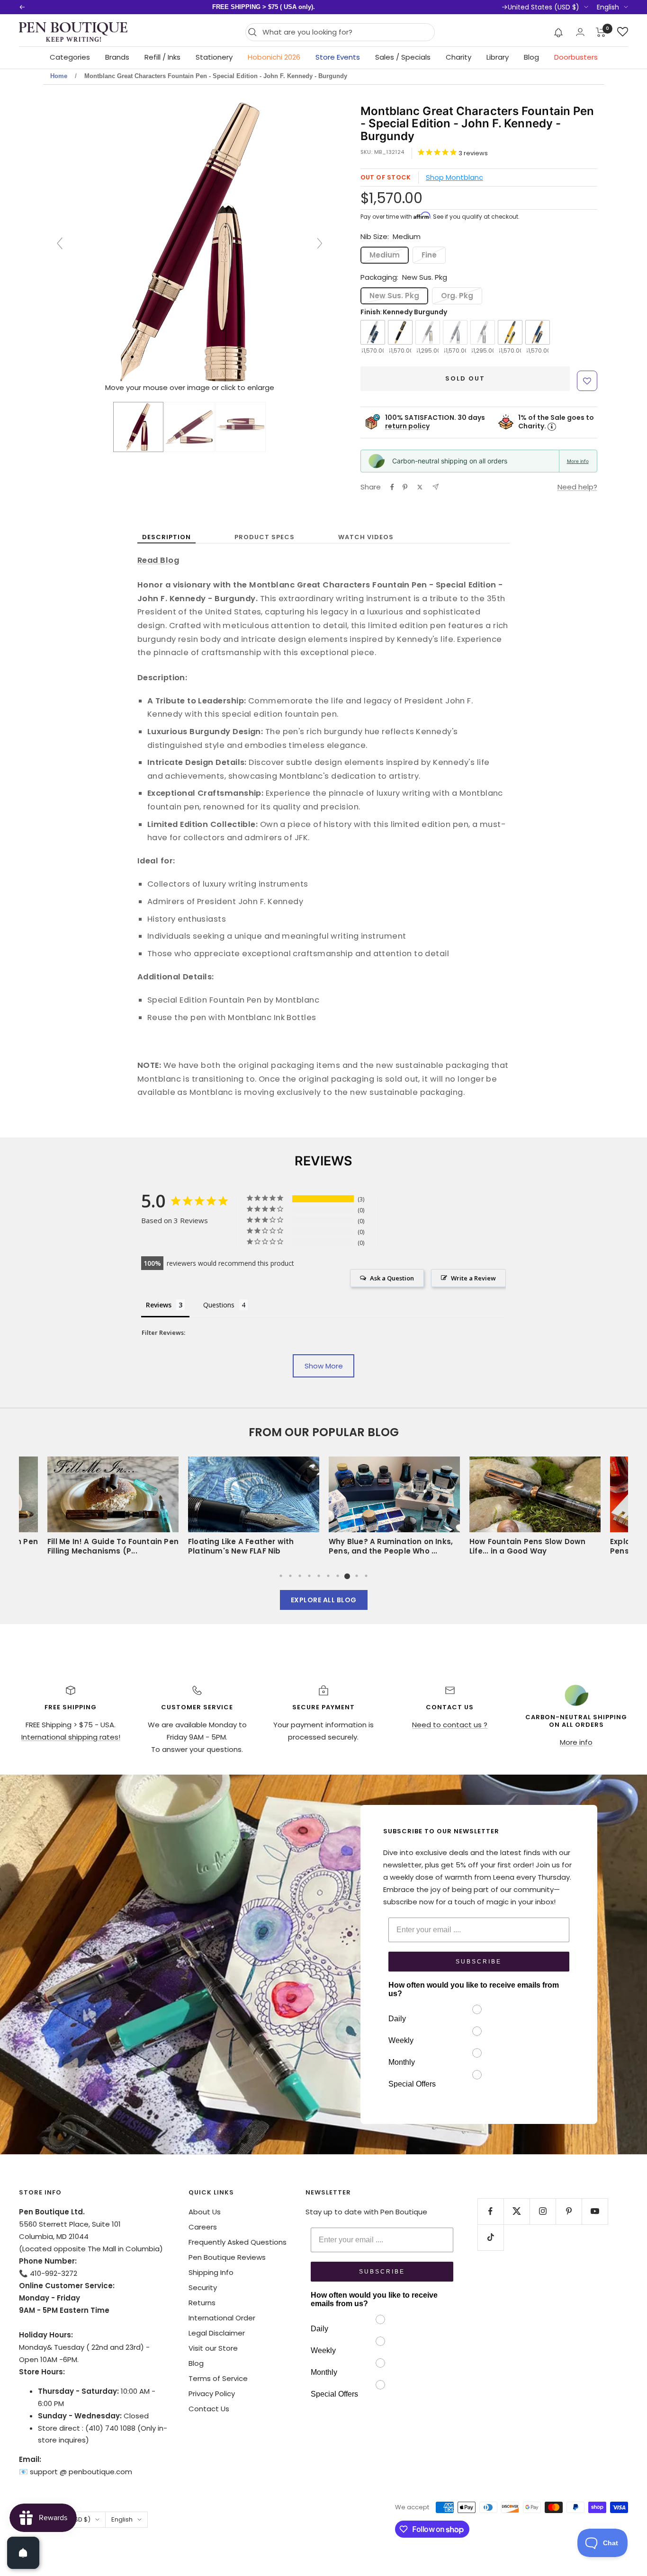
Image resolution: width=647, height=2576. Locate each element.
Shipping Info (211, 2272)
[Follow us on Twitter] (517, 2211)
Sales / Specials (403, 57)
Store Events (338, 57)
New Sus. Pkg (394, 296)
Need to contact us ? (450, 1725)
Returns (202, 2303)
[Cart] (601, 32)
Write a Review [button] (473, 1278)
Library (498, 57)
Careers (203, 2227)
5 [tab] (319, 1576)
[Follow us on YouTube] (595, 2211)
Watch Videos (366, 537)
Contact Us (209, 2409)
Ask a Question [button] (392, 1278)
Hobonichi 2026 (274, 57)
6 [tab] (328, 1576)
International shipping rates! (71, 1737)
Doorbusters (576, 57)
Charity (458, 57)
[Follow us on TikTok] (490, 2237)
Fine (429, 255)
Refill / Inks (162, 57)
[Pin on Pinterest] (405, 487)
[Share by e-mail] (436, 487)
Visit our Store (213, 2348)
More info (578, 461)
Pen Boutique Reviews (227, 2257)
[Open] (23, 2553)
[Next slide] (320, 243)
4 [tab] (309, 1576)
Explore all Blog (324, 1600)
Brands (117, 57)
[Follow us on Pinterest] (569, 2211)
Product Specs (265, 537)
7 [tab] (338, 1576)
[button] (559, 32)
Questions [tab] (219, 1305)
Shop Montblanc (454, 177)
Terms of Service (218, 2378)
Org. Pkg (457, 296)
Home (59, 76)
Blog (531, 57)
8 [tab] (347, 1576)
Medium (385, 255)
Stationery (214, 57)
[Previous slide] (60, 243)
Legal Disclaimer (217, 2333)
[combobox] (346, 32)
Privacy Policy (212, 2394)
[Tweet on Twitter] (420, 487)
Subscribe (479, 1962)
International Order (222, 2318)
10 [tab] (366, 1576)
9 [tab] (357, 1576)
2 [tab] (290, 1576)
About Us (205, 2212)
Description (166, 537)
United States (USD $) (544, 7)
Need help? (577, 487)
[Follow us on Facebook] (490, 2211)
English (608, 7)
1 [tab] (281, 1576)
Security (203, 2287)
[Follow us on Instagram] (543, 2211)
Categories (70, 57)
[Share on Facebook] (392, 487)
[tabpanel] (256, 1509)
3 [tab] (300, 1576)
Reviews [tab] (159, 1305)
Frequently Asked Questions (238, 2242)
